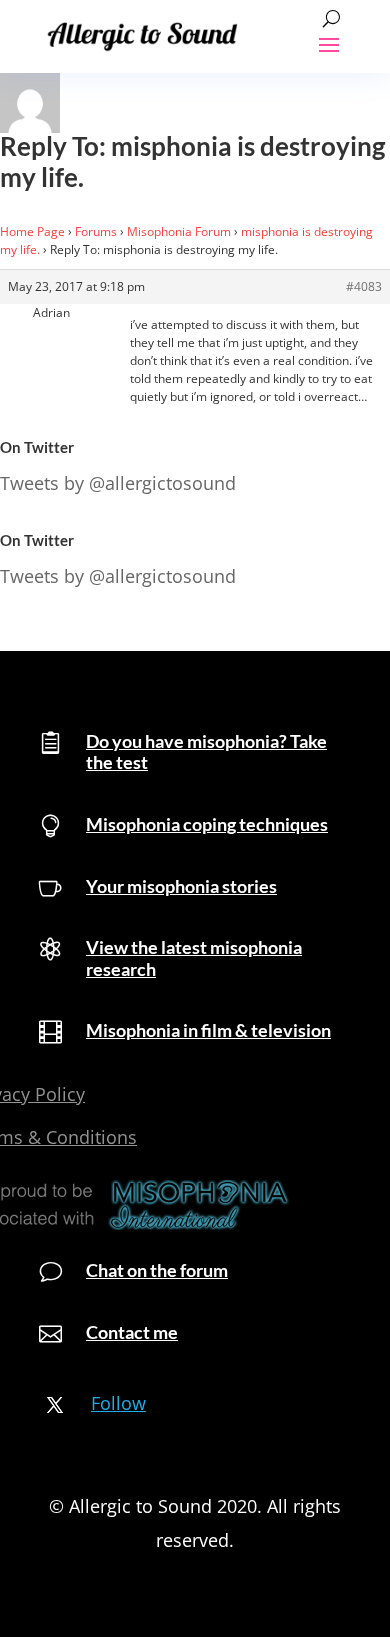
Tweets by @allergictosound (118, 483)
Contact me (132, 1332)
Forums (96, 231)
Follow (118, 1403)
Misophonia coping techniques (207, 824)
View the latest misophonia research (194, 958)
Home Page (32, 231)
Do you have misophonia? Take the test (206, 752)
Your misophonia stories (181, 886)
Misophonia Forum (179, 231)
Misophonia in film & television (208, 1030)
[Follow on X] (55, 1405)
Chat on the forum (157, 1270)
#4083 (364, 286)
